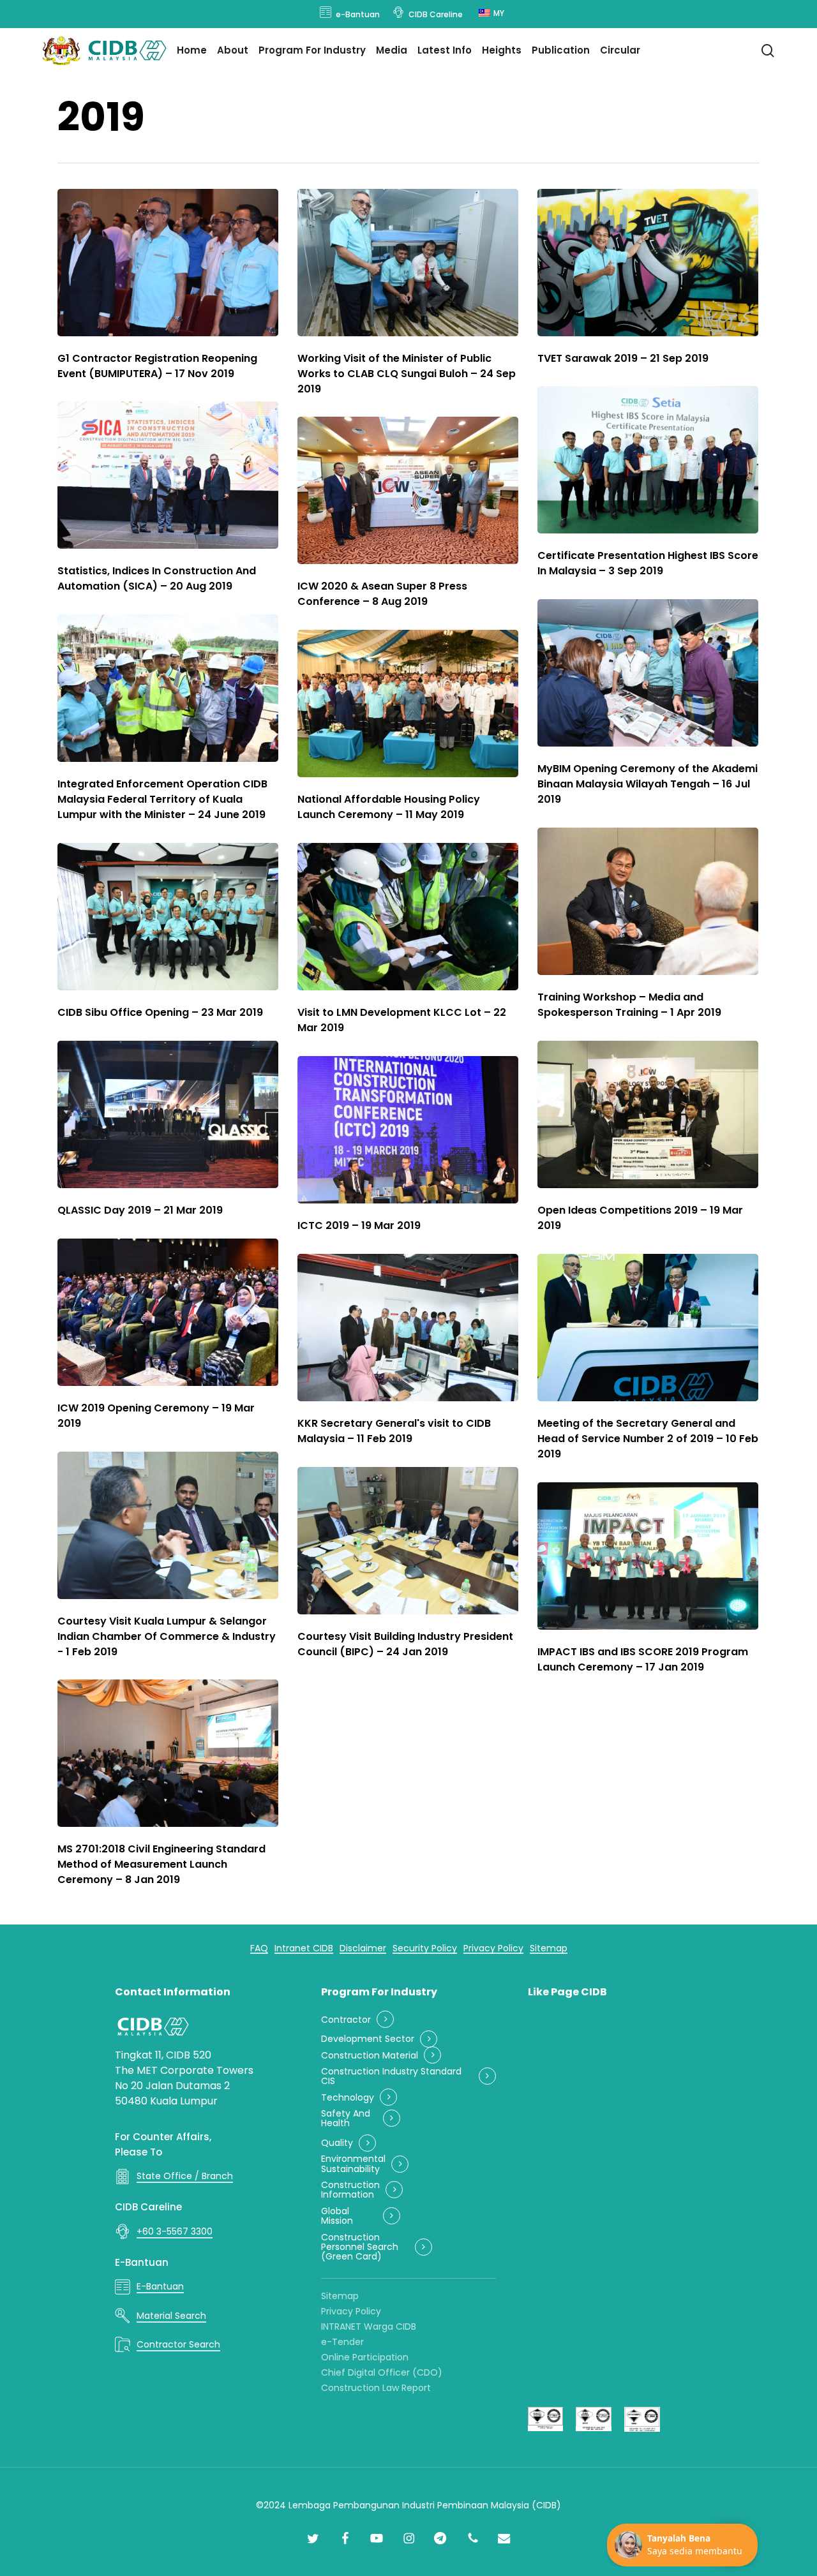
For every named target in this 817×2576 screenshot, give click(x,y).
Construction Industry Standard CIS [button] (391, 2077)
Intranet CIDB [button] (304, 1948)
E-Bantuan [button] (160, 2286)
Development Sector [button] (368, 2039)
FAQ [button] (259, 1948)
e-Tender (342, 2342)
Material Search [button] (171, 2316)
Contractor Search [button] (178, 2344)
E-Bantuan (142, 2262)
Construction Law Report (376, 2388)
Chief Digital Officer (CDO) (382, 2372)
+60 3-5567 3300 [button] (175, 2231)
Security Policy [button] (425, 1948)
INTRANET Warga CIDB (369, 2327)
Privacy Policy (351, 2311)
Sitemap (340, 2296)
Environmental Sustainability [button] (353, 2164)
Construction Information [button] (350, 2190)
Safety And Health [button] (346, 2119)
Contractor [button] (346, 2020)
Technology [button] (348, 2098)
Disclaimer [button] (363, 1948)
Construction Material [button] (370, 2056)
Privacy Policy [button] (493, 1948)
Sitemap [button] (549, 1948)
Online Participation (365, 2357)
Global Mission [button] (337, 2216)
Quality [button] (337, 2143)
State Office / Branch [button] (185, 2176)
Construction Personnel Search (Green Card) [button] (360, 2247)
